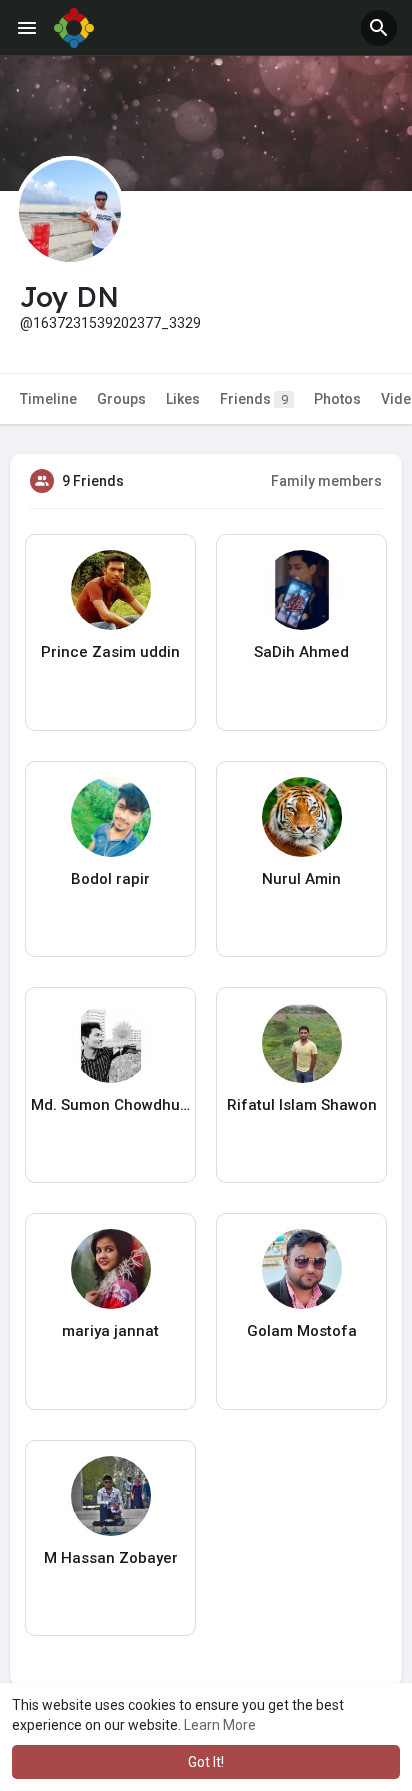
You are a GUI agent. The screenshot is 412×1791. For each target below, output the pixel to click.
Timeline (48, 399)
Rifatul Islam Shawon (302, 1105)
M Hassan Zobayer (111, 1558)
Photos (337, 399)
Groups (121, 399)
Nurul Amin (301, 879)
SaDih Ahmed (301, 652)
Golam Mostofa (302, 1331)
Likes (183, 399)
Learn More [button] (220, 1725)
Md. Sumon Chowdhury (110, 1105)
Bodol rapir (110, 879)
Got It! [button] (206, 1762)
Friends (254, 399)
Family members (326, 481)
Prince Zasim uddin (110, 652)
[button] (379, 28)
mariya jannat (110, 1331)
